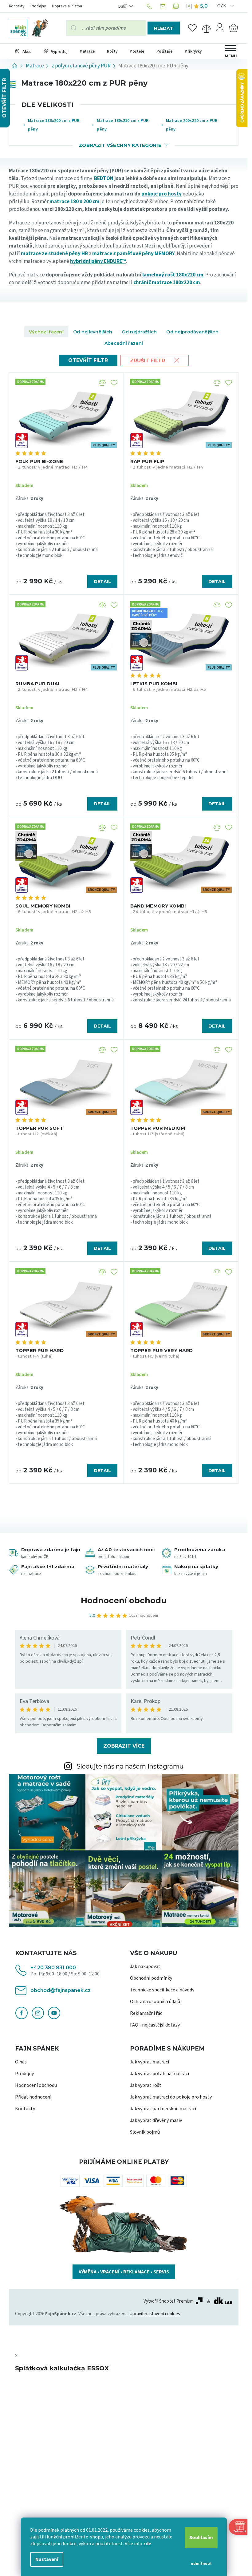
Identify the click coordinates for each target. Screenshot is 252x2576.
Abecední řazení (124, 343)
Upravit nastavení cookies (155, 2314)
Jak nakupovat (145, 1966)
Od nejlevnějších (93, 332)
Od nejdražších (139, 332)
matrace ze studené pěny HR (54, 254)
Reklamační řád (146, 2013)
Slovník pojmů (145, 2132)
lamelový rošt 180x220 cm (173, 275)
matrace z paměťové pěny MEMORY (134, 254)
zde (147, 2544)
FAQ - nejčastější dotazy (155, 2025)
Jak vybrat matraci (150, 2062)
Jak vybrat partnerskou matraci (163, 2109)
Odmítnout (201, 2564)
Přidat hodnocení (33, 2097)
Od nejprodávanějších (192, 332)
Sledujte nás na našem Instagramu (130, 1766)
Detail (102, 582)
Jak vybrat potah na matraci (159, 2074)
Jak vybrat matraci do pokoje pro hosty (171, 2097)
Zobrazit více (124, 1746)
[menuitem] (23, 51)
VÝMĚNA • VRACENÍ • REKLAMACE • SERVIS (124, 2272)
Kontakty (17, 6)
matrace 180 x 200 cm (75, 202)
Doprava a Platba (67, 6)
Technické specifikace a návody (162, 1990)
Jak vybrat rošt (146, 2085)
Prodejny (38, 6)
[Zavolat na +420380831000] (150, 6)
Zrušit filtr (148, 361)
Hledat (164, 28)
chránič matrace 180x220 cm (167, 283)
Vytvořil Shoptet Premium (169, 2301)
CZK (222, 6)
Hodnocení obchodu (124, 1600)
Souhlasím (201, 2538)
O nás (21, 2062)
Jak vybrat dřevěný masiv (156, 2120)
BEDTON (104, 179)
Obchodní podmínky (151, 1978)
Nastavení (47, 2559)
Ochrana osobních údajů (155, 2002)
